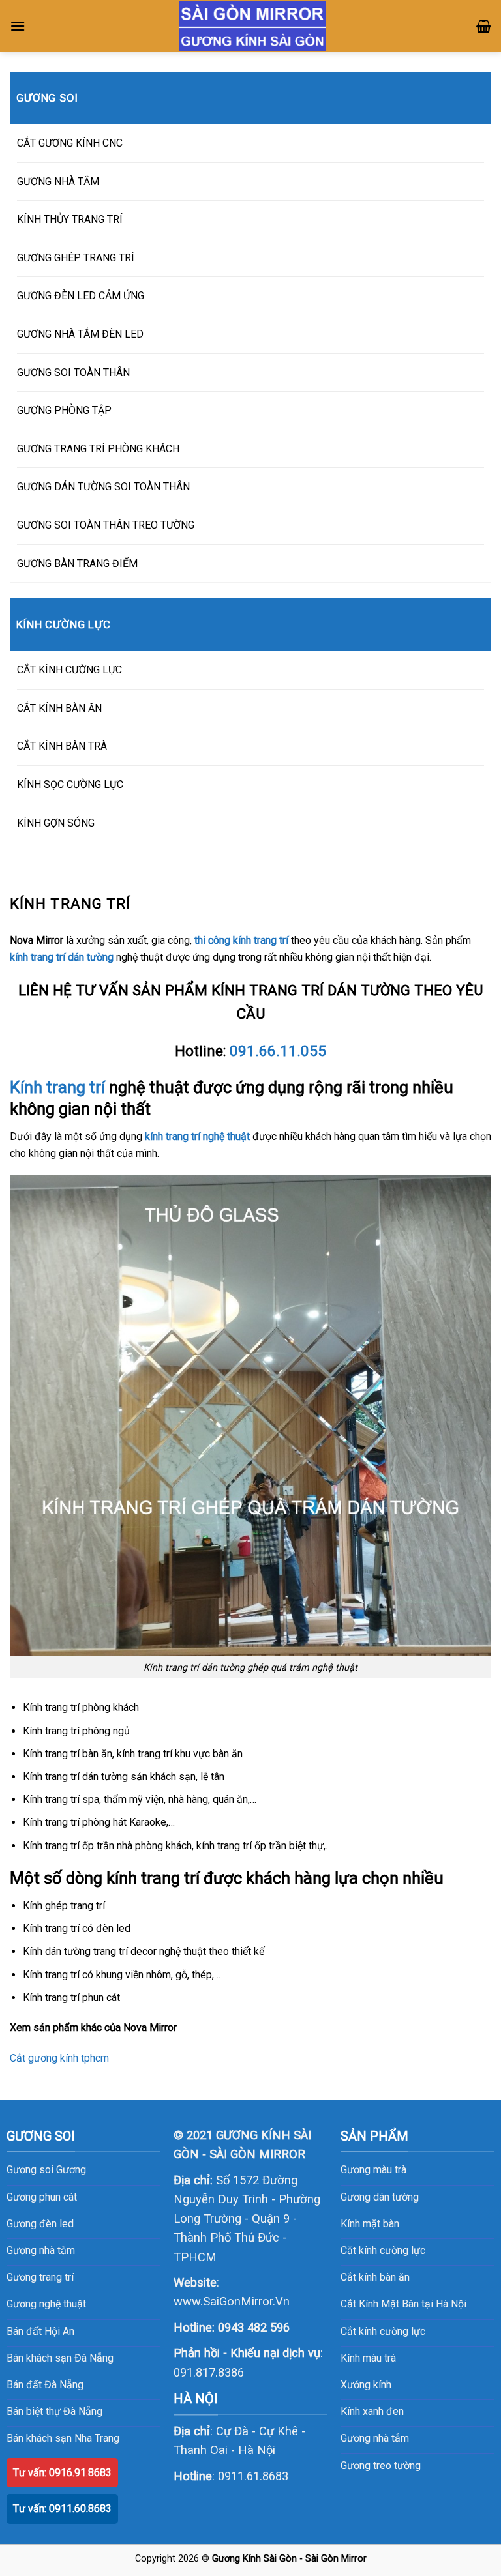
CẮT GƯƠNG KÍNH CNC (70, 143)
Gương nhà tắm (375, 2438)
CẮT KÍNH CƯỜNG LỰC (69, 670)
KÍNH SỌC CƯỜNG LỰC (70, 784)
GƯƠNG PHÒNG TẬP (64, 410)
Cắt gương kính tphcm (59, 2058)
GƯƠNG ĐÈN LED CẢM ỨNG (81, 296)
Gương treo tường (381, 2466)
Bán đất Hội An (40, 2331)
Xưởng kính (366, 2385)
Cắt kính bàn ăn (375, 2277)
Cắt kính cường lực (383, 2250)
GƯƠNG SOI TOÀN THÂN (73, 373)
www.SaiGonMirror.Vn (232, 2301)
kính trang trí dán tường (62, 957)
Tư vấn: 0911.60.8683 (62, 2509)
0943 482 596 (254, 2327)
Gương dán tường (380, 2197)
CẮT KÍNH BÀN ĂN (59, 708)
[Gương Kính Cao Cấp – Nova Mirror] (252, 26)
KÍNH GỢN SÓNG (56, 823)
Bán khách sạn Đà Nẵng (60, 2358)
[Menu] (18, 26)
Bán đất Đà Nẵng (45, 2385)
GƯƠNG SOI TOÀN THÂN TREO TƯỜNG (106, 525)
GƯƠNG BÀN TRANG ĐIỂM (77, 563)
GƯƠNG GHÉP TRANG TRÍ (76, 258)
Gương (71, 2170)
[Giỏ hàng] (484, 26)
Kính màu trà (368, 2358)
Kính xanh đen (372, 2411)
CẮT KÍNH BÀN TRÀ (62, 746)
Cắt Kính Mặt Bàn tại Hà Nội (403, 2304)
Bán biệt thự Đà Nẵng (54, 2411)
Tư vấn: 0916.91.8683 (62, 2473)
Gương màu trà (373, 2170)
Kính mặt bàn (370, 2224)
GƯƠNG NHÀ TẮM (58, 182)
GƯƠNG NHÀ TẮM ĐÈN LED (80, 334)
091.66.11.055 (278, 1051)
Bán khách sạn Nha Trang (63, 2438)
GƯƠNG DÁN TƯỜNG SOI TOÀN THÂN (103, 487)
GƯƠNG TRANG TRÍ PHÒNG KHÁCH (98, 449)
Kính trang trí (57, 1087)
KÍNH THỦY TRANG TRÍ (70, 219)
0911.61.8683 (253, 2476)
